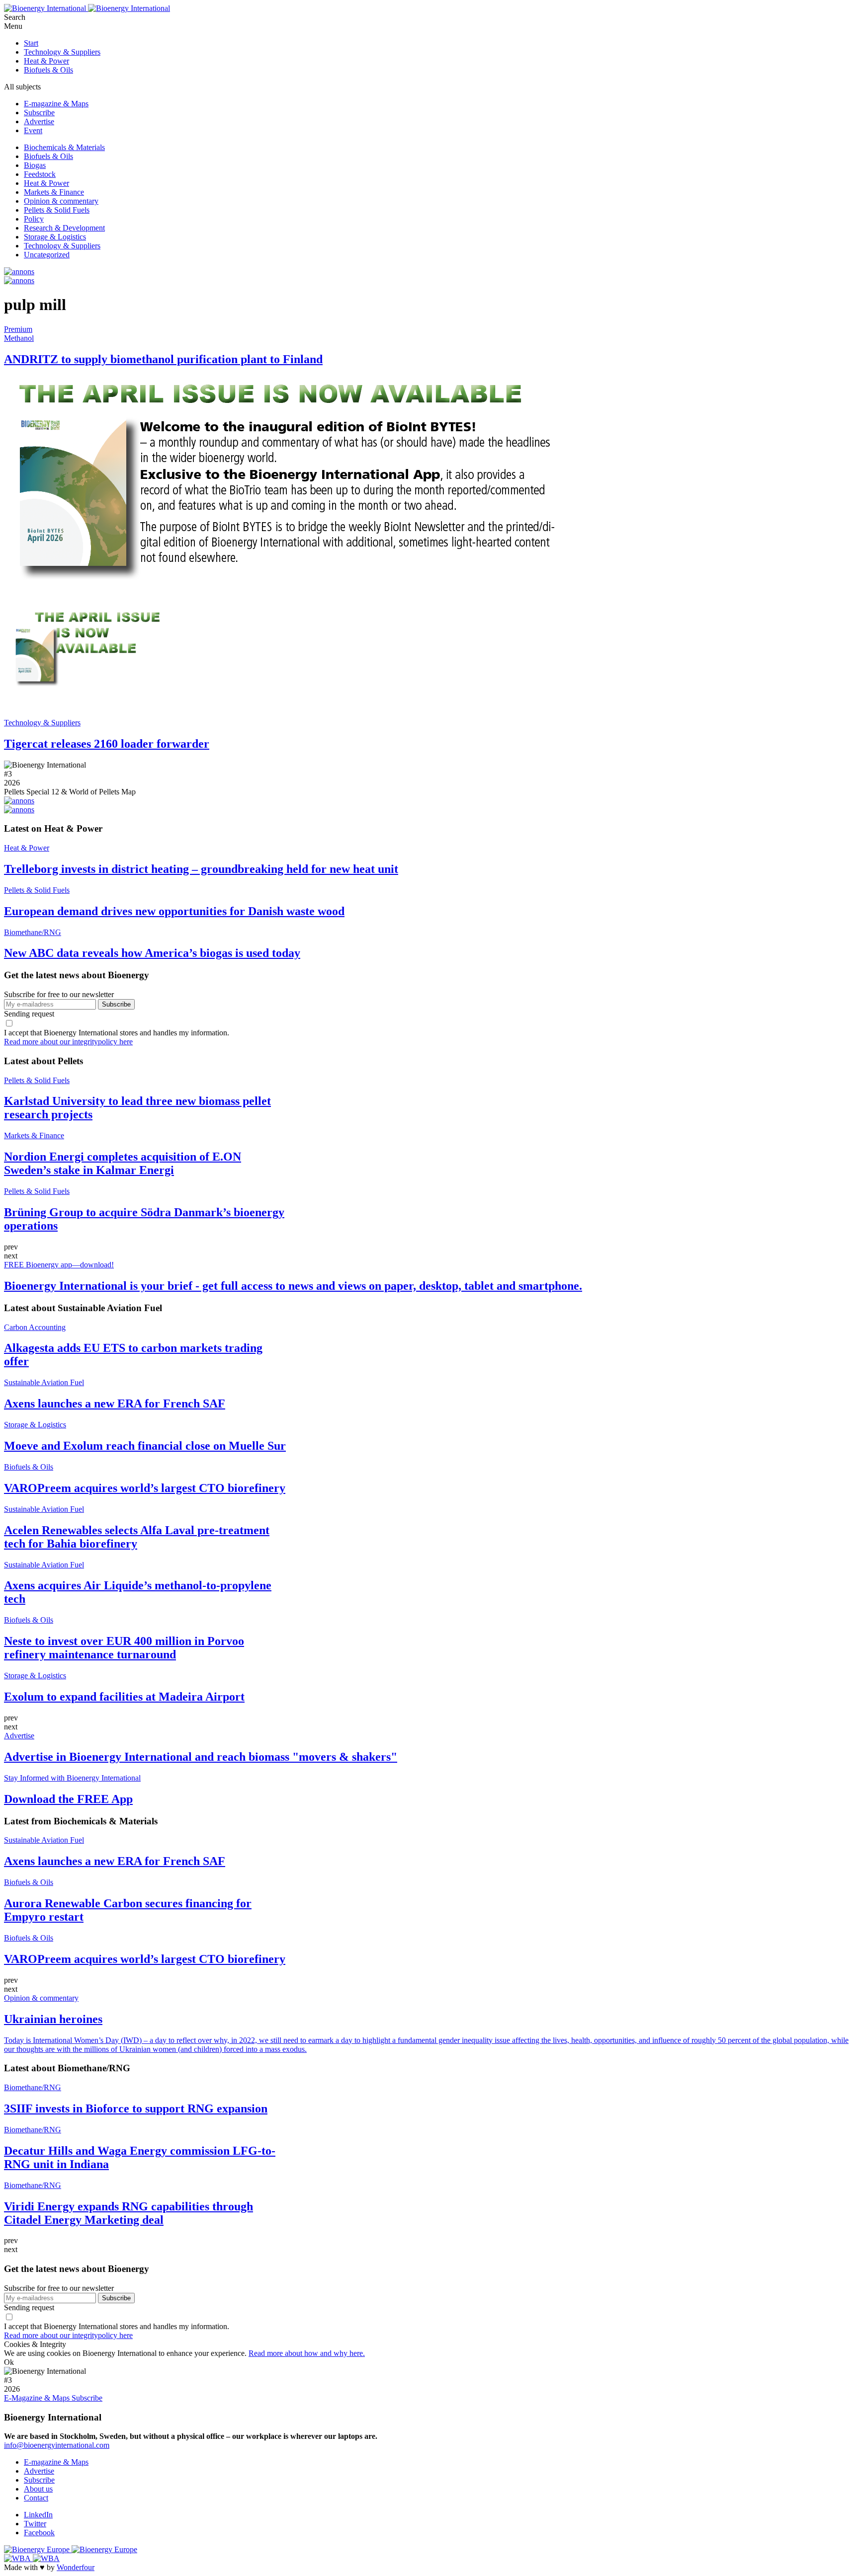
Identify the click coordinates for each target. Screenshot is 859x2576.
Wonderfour (76, 2567)
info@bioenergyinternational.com (57, 2445)
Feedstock (40, 174)
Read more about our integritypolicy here (68, 1042)
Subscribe (39, 113)
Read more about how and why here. (307, 2353)
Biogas (35, 165)
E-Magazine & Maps (38, 2398)
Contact (36, 2498)
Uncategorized (47, 255)
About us (38, 2489)
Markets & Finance (54, 192)
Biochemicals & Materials (64, 147)
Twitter (35, 2524)
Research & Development (64, 228)
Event (33, 130)
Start (31, 43)
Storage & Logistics (55, 237)
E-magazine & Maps (56, 104)
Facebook (39, 2533)
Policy (34, 219)
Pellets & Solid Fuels (57, 210)
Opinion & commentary (61, 201)
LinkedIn (38, 2515)
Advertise (39, 121)
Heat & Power (46, 61)
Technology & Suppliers (62, 52)
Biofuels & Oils (48, 70)
